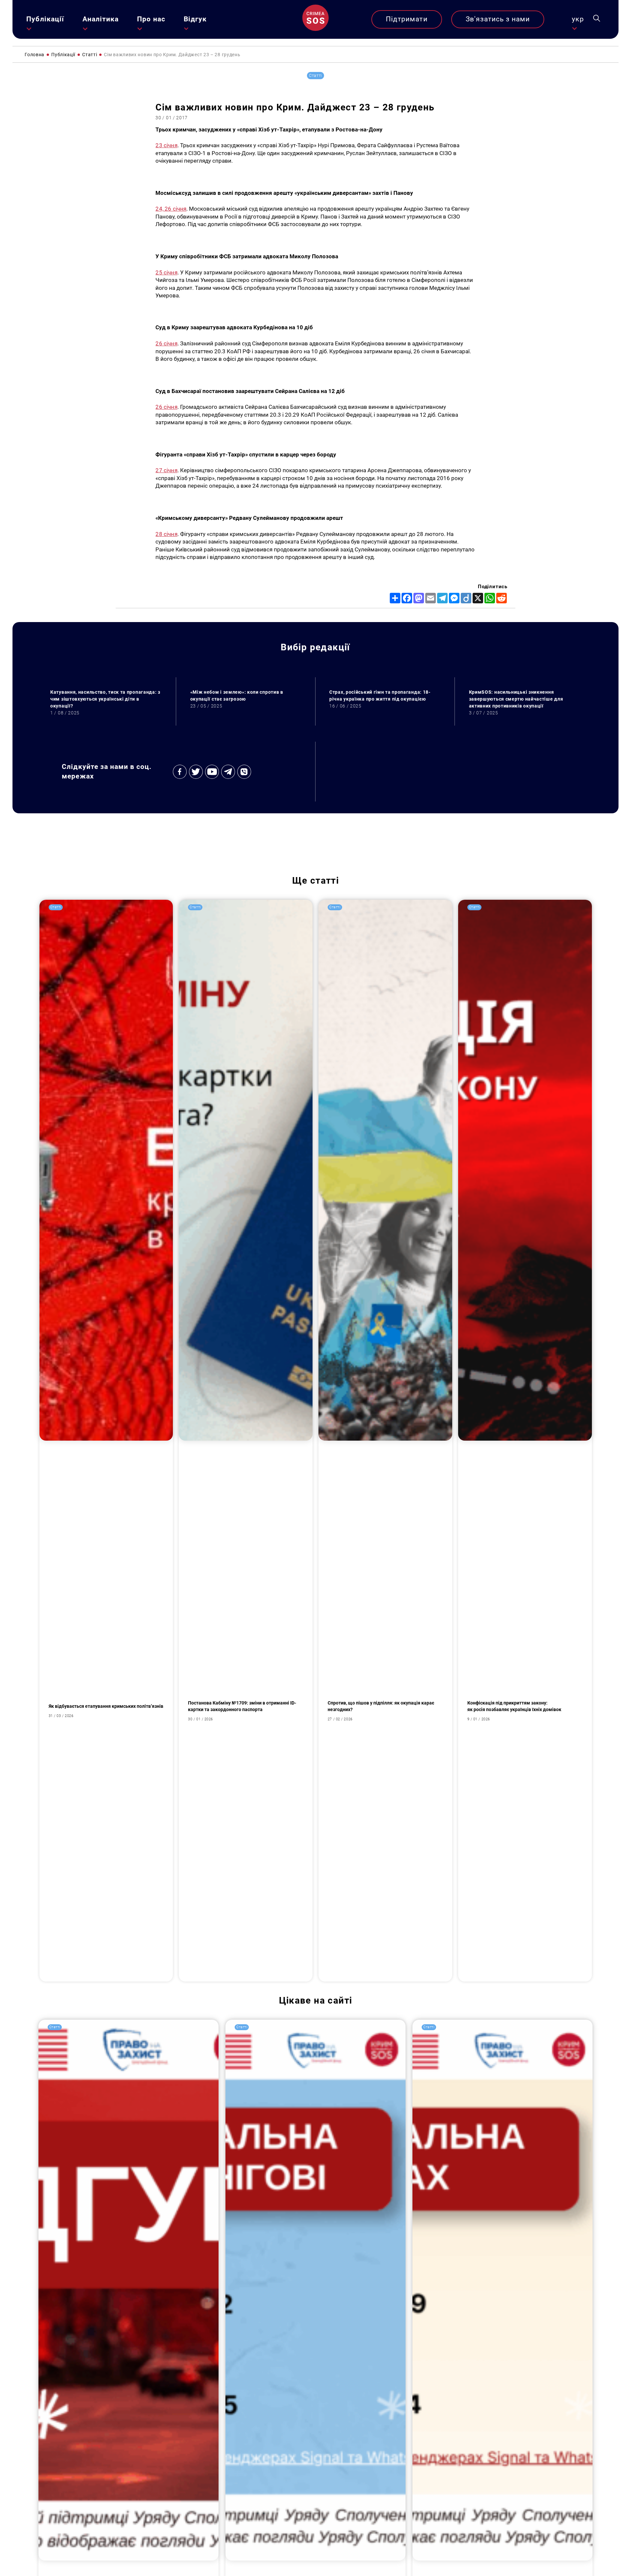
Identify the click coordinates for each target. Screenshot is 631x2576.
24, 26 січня (171, 209)
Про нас (151, 19)
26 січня (166, 343)
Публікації (45, 19)
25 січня (166, 272)
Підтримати (407, 19)
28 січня (166, 534)
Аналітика (101, 19)
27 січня (166, 470)
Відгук (195, 19)
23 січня (166, 145)
